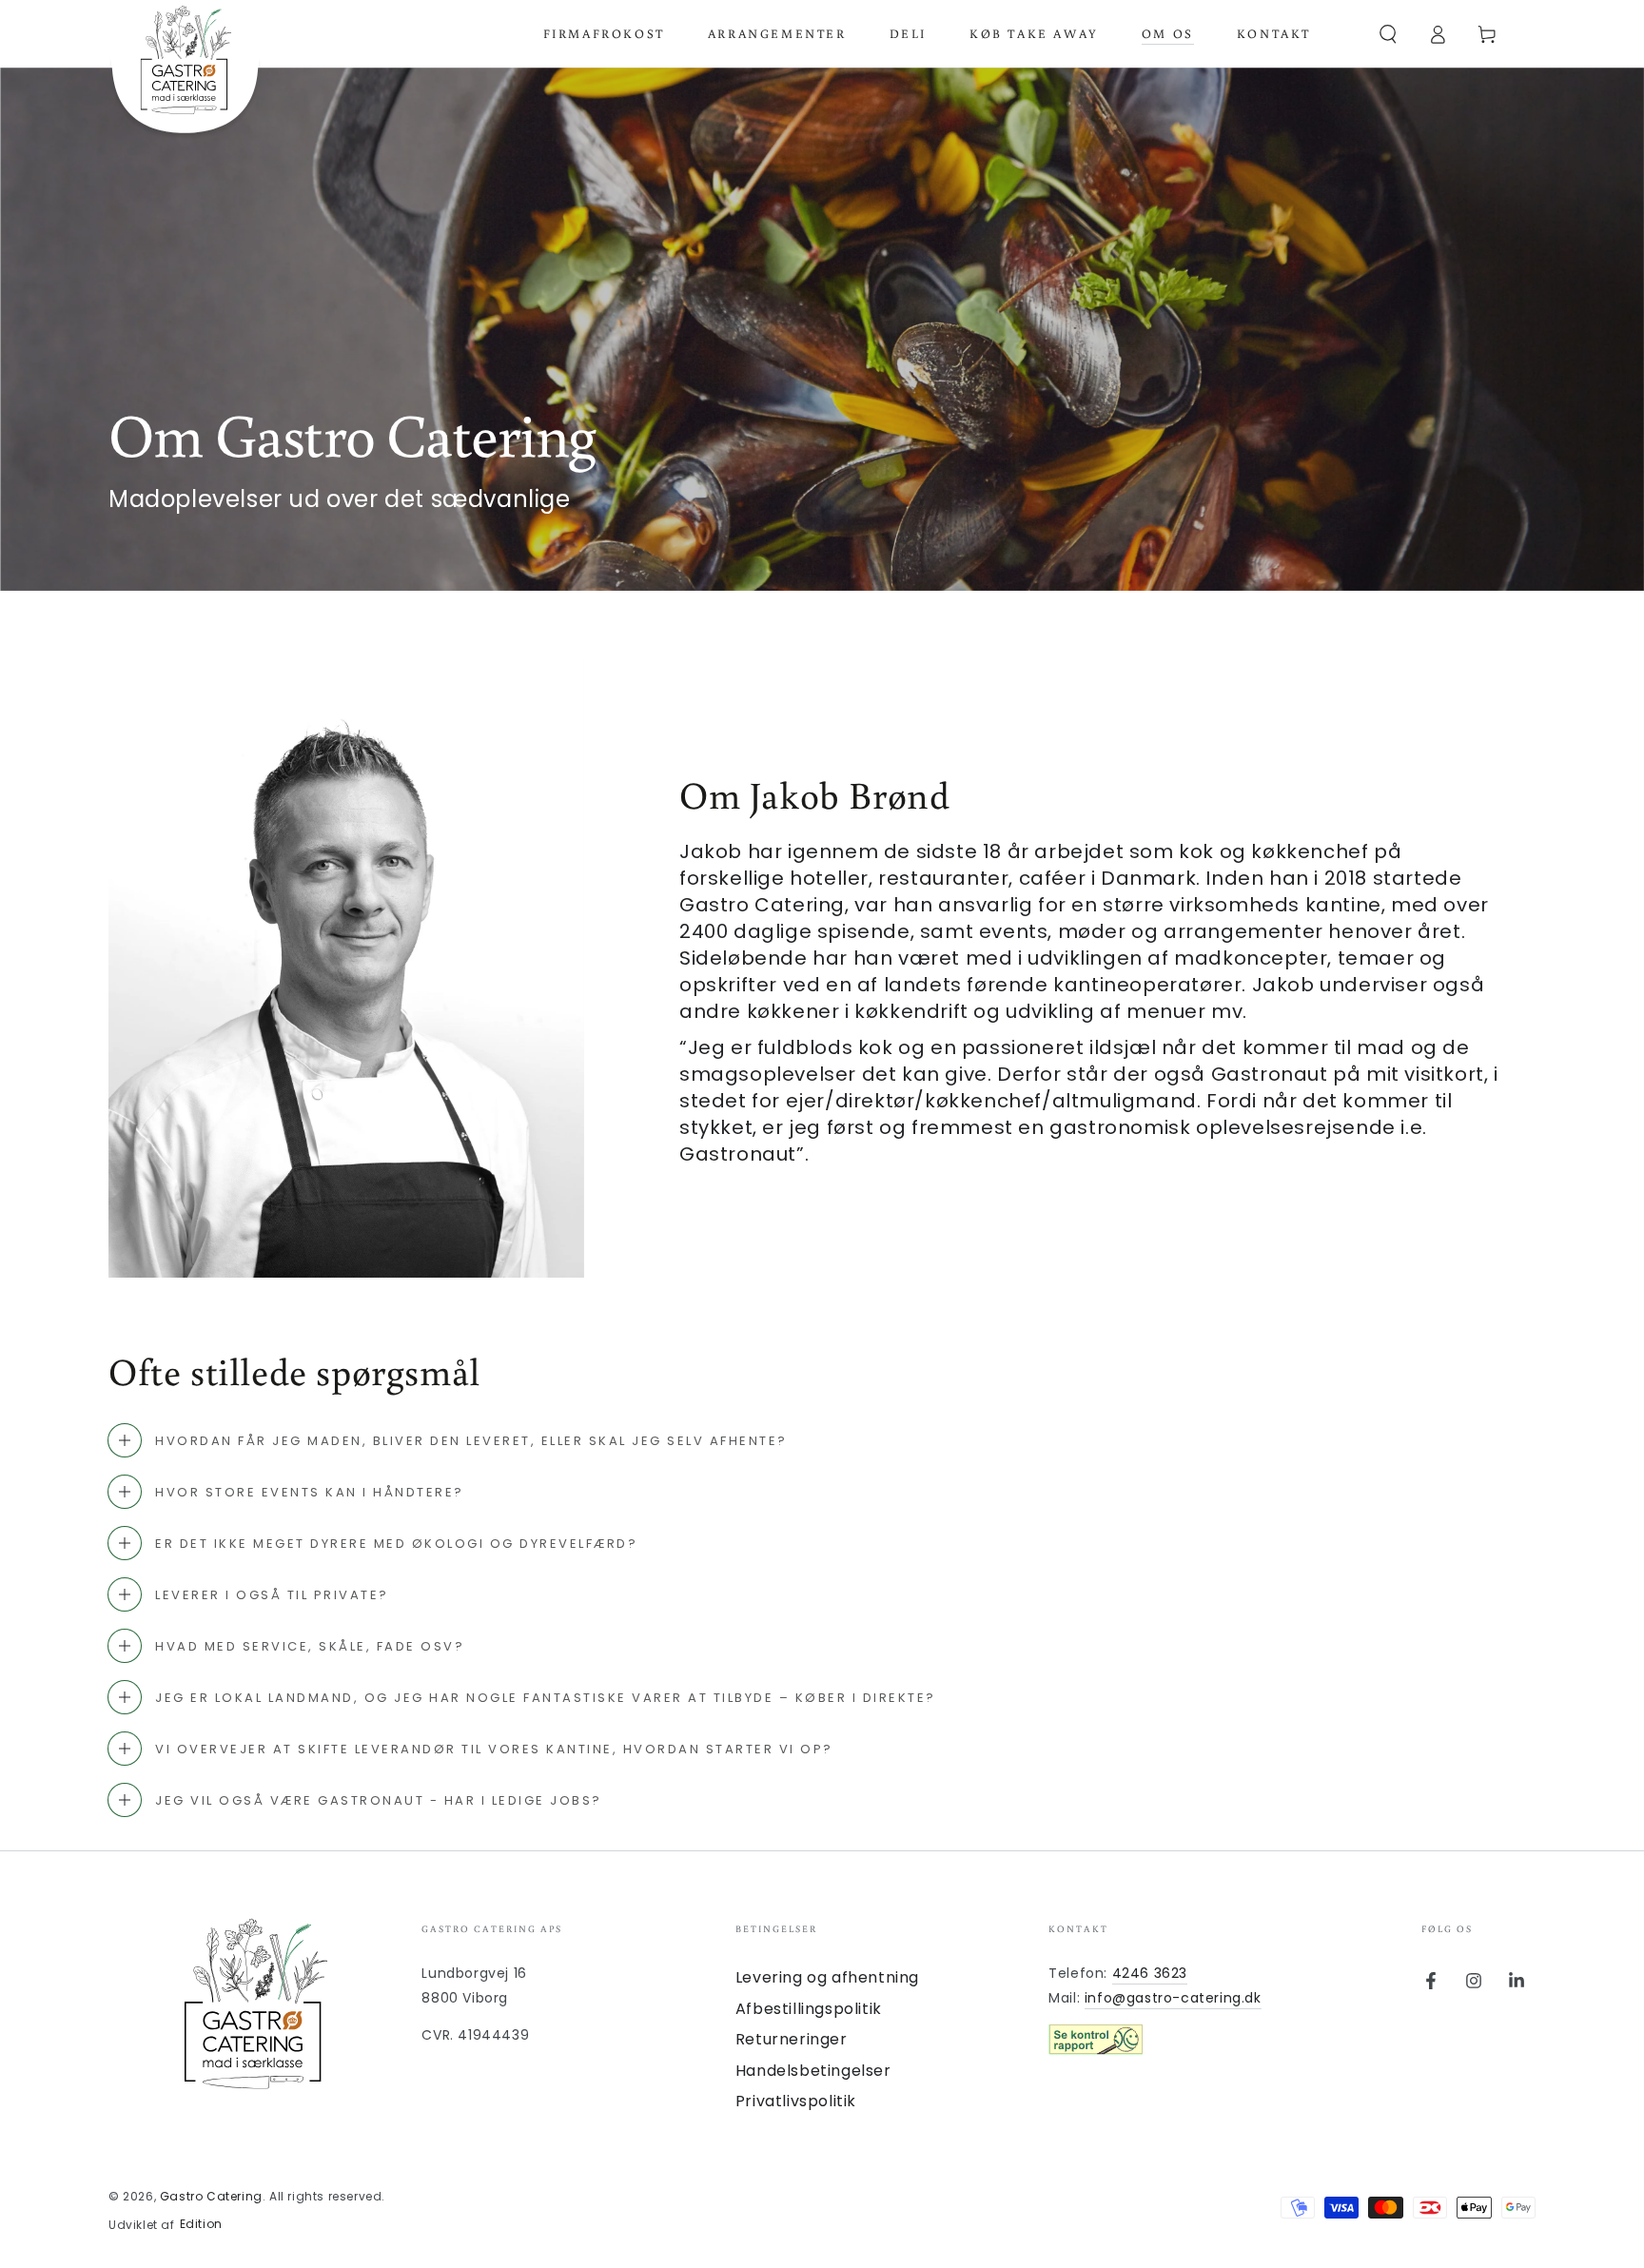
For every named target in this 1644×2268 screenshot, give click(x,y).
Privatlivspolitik (796, 2101)
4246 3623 (1150, 1973)
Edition (201, 2224)
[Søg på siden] (1388, 34)
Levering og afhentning (827, 1977)
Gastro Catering (211, 2196)
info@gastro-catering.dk (1173, 1998)
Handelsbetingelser (813, 2071)
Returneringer (792, 2039)
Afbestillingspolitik (809, 2009)
